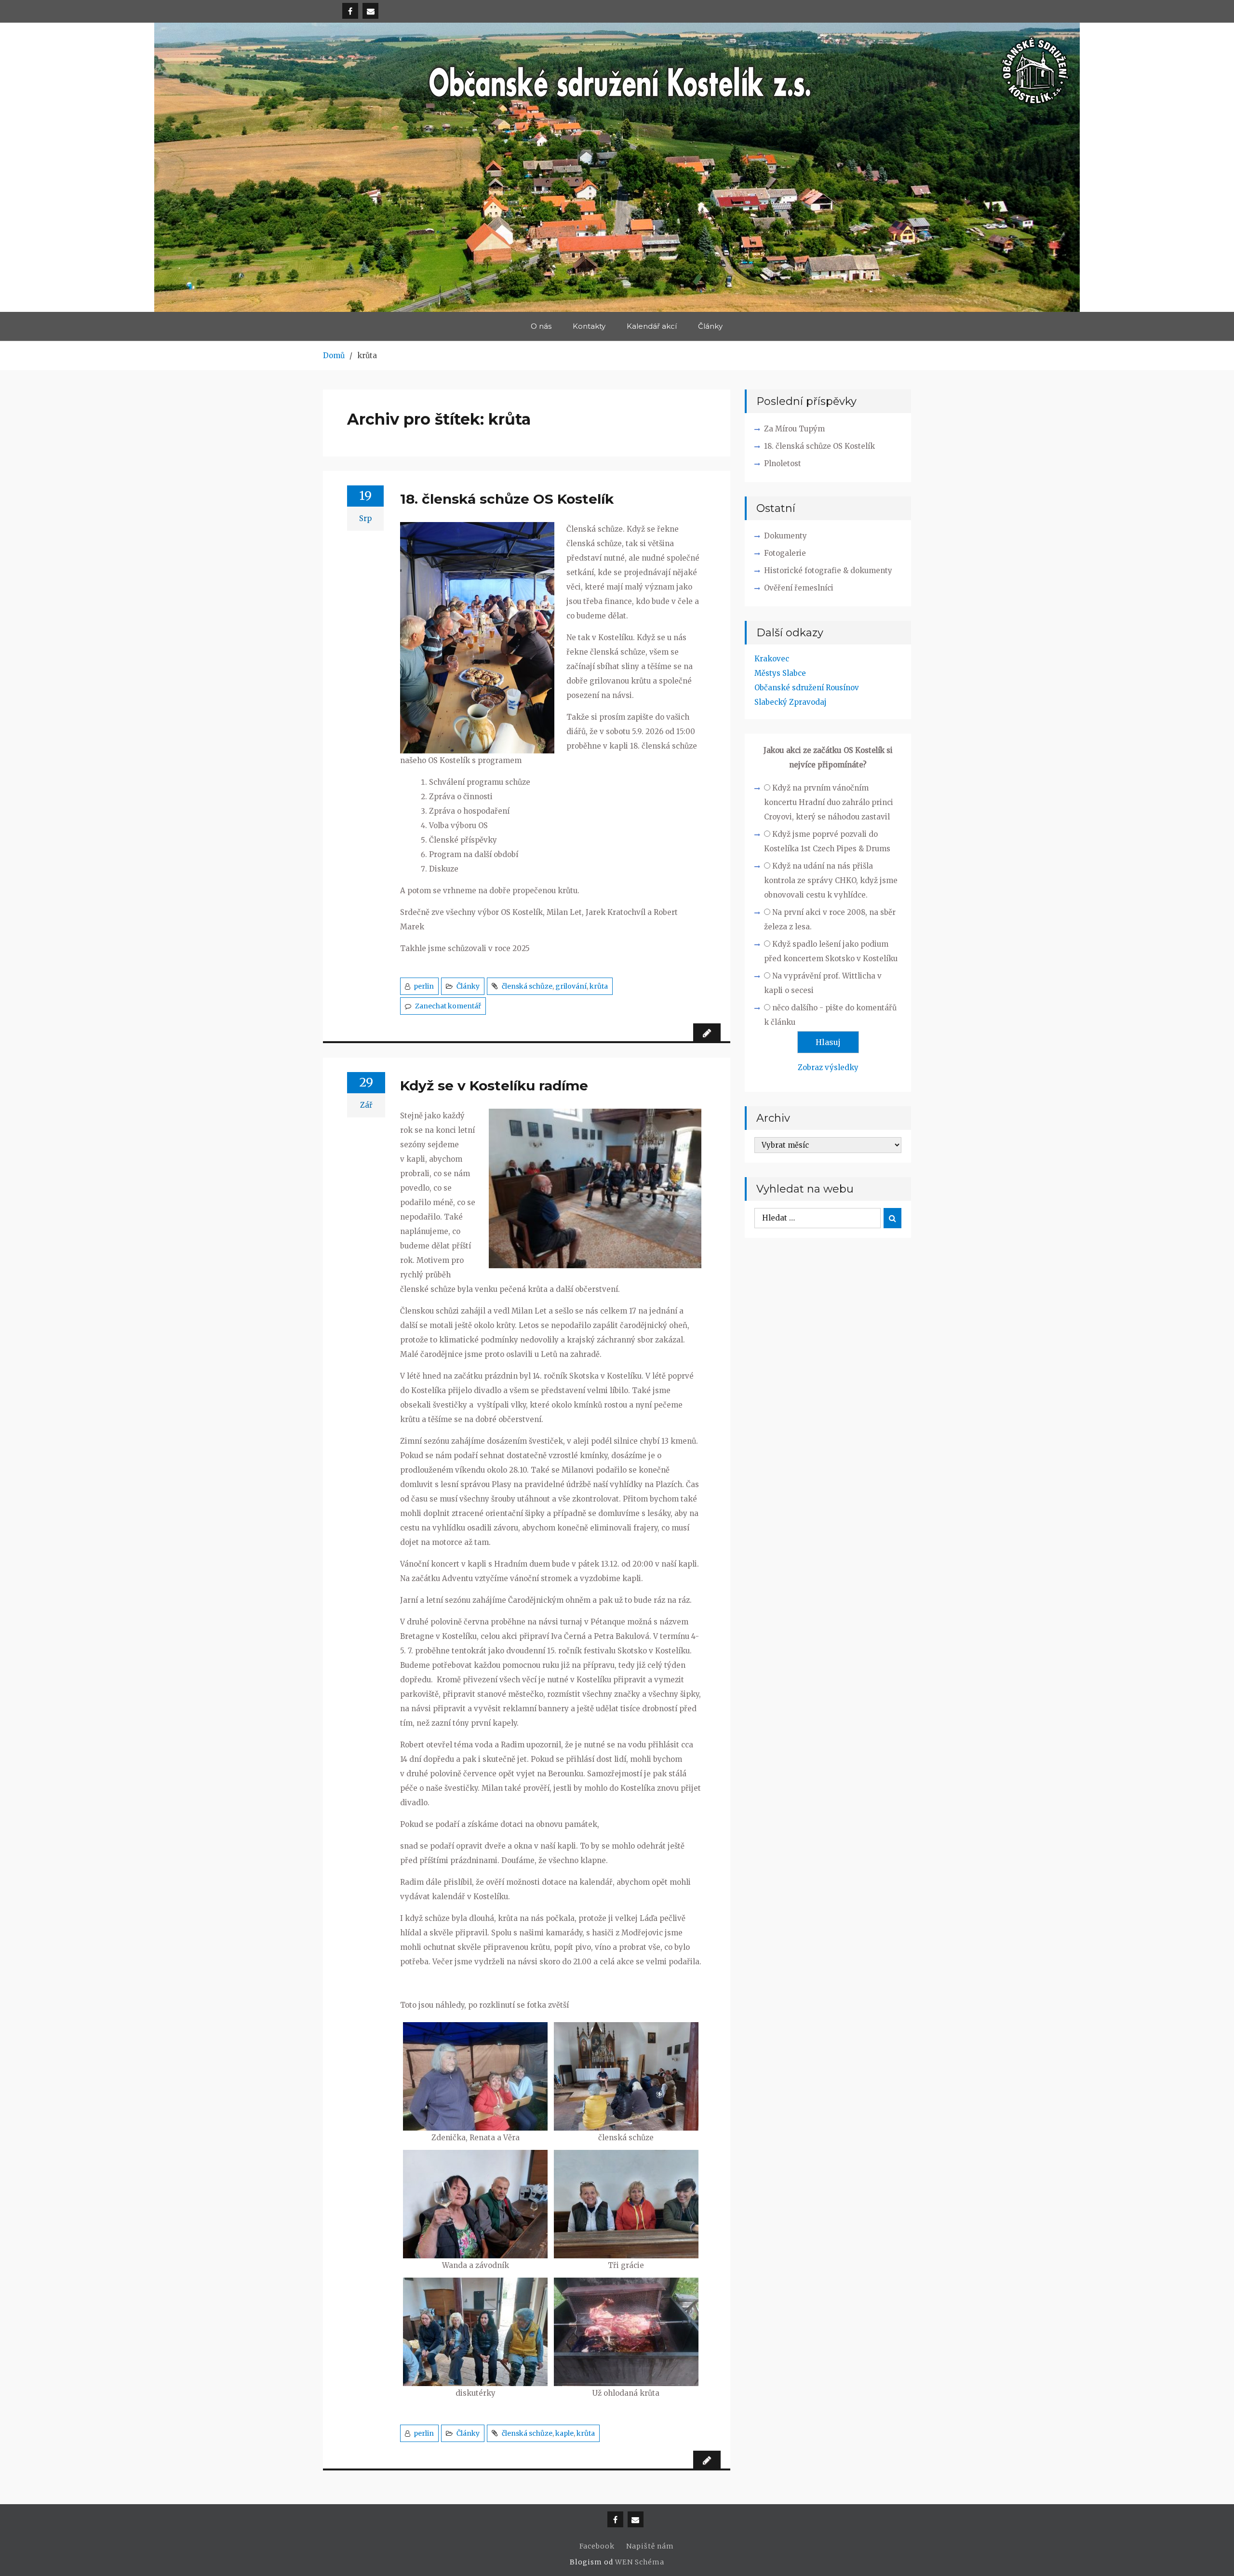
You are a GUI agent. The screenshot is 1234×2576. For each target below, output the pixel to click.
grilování (571, 986)
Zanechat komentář (448, 1006)
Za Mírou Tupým (794, 429)
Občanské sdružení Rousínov (807, 688)
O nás (541, 326)
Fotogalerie (785, 553)
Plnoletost (783, 463)
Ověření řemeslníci (799, 588)
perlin (424, 986)
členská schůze (527, 986)
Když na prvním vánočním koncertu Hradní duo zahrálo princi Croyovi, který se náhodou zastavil (829, 802)
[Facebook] (350, 11)
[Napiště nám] (370, 11)
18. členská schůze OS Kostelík (507, 499)
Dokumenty (785, 536)
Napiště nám (650, 2546)
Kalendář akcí (652, 326)
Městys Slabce (780, 673)
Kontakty (589, 326)
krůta (599, 986)
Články (710, 326)
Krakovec (772, 659)
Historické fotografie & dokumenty (828, 570)
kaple (564, 2433)
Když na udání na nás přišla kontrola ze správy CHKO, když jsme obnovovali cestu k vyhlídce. (831, 880)
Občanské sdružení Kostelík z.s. (617, 177)
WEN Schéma (640, 2562)
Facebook (597, 2546)
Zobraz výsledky (828, 1067)
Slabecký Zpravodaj (791, 702)
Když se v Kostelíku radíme (494, 1086)
